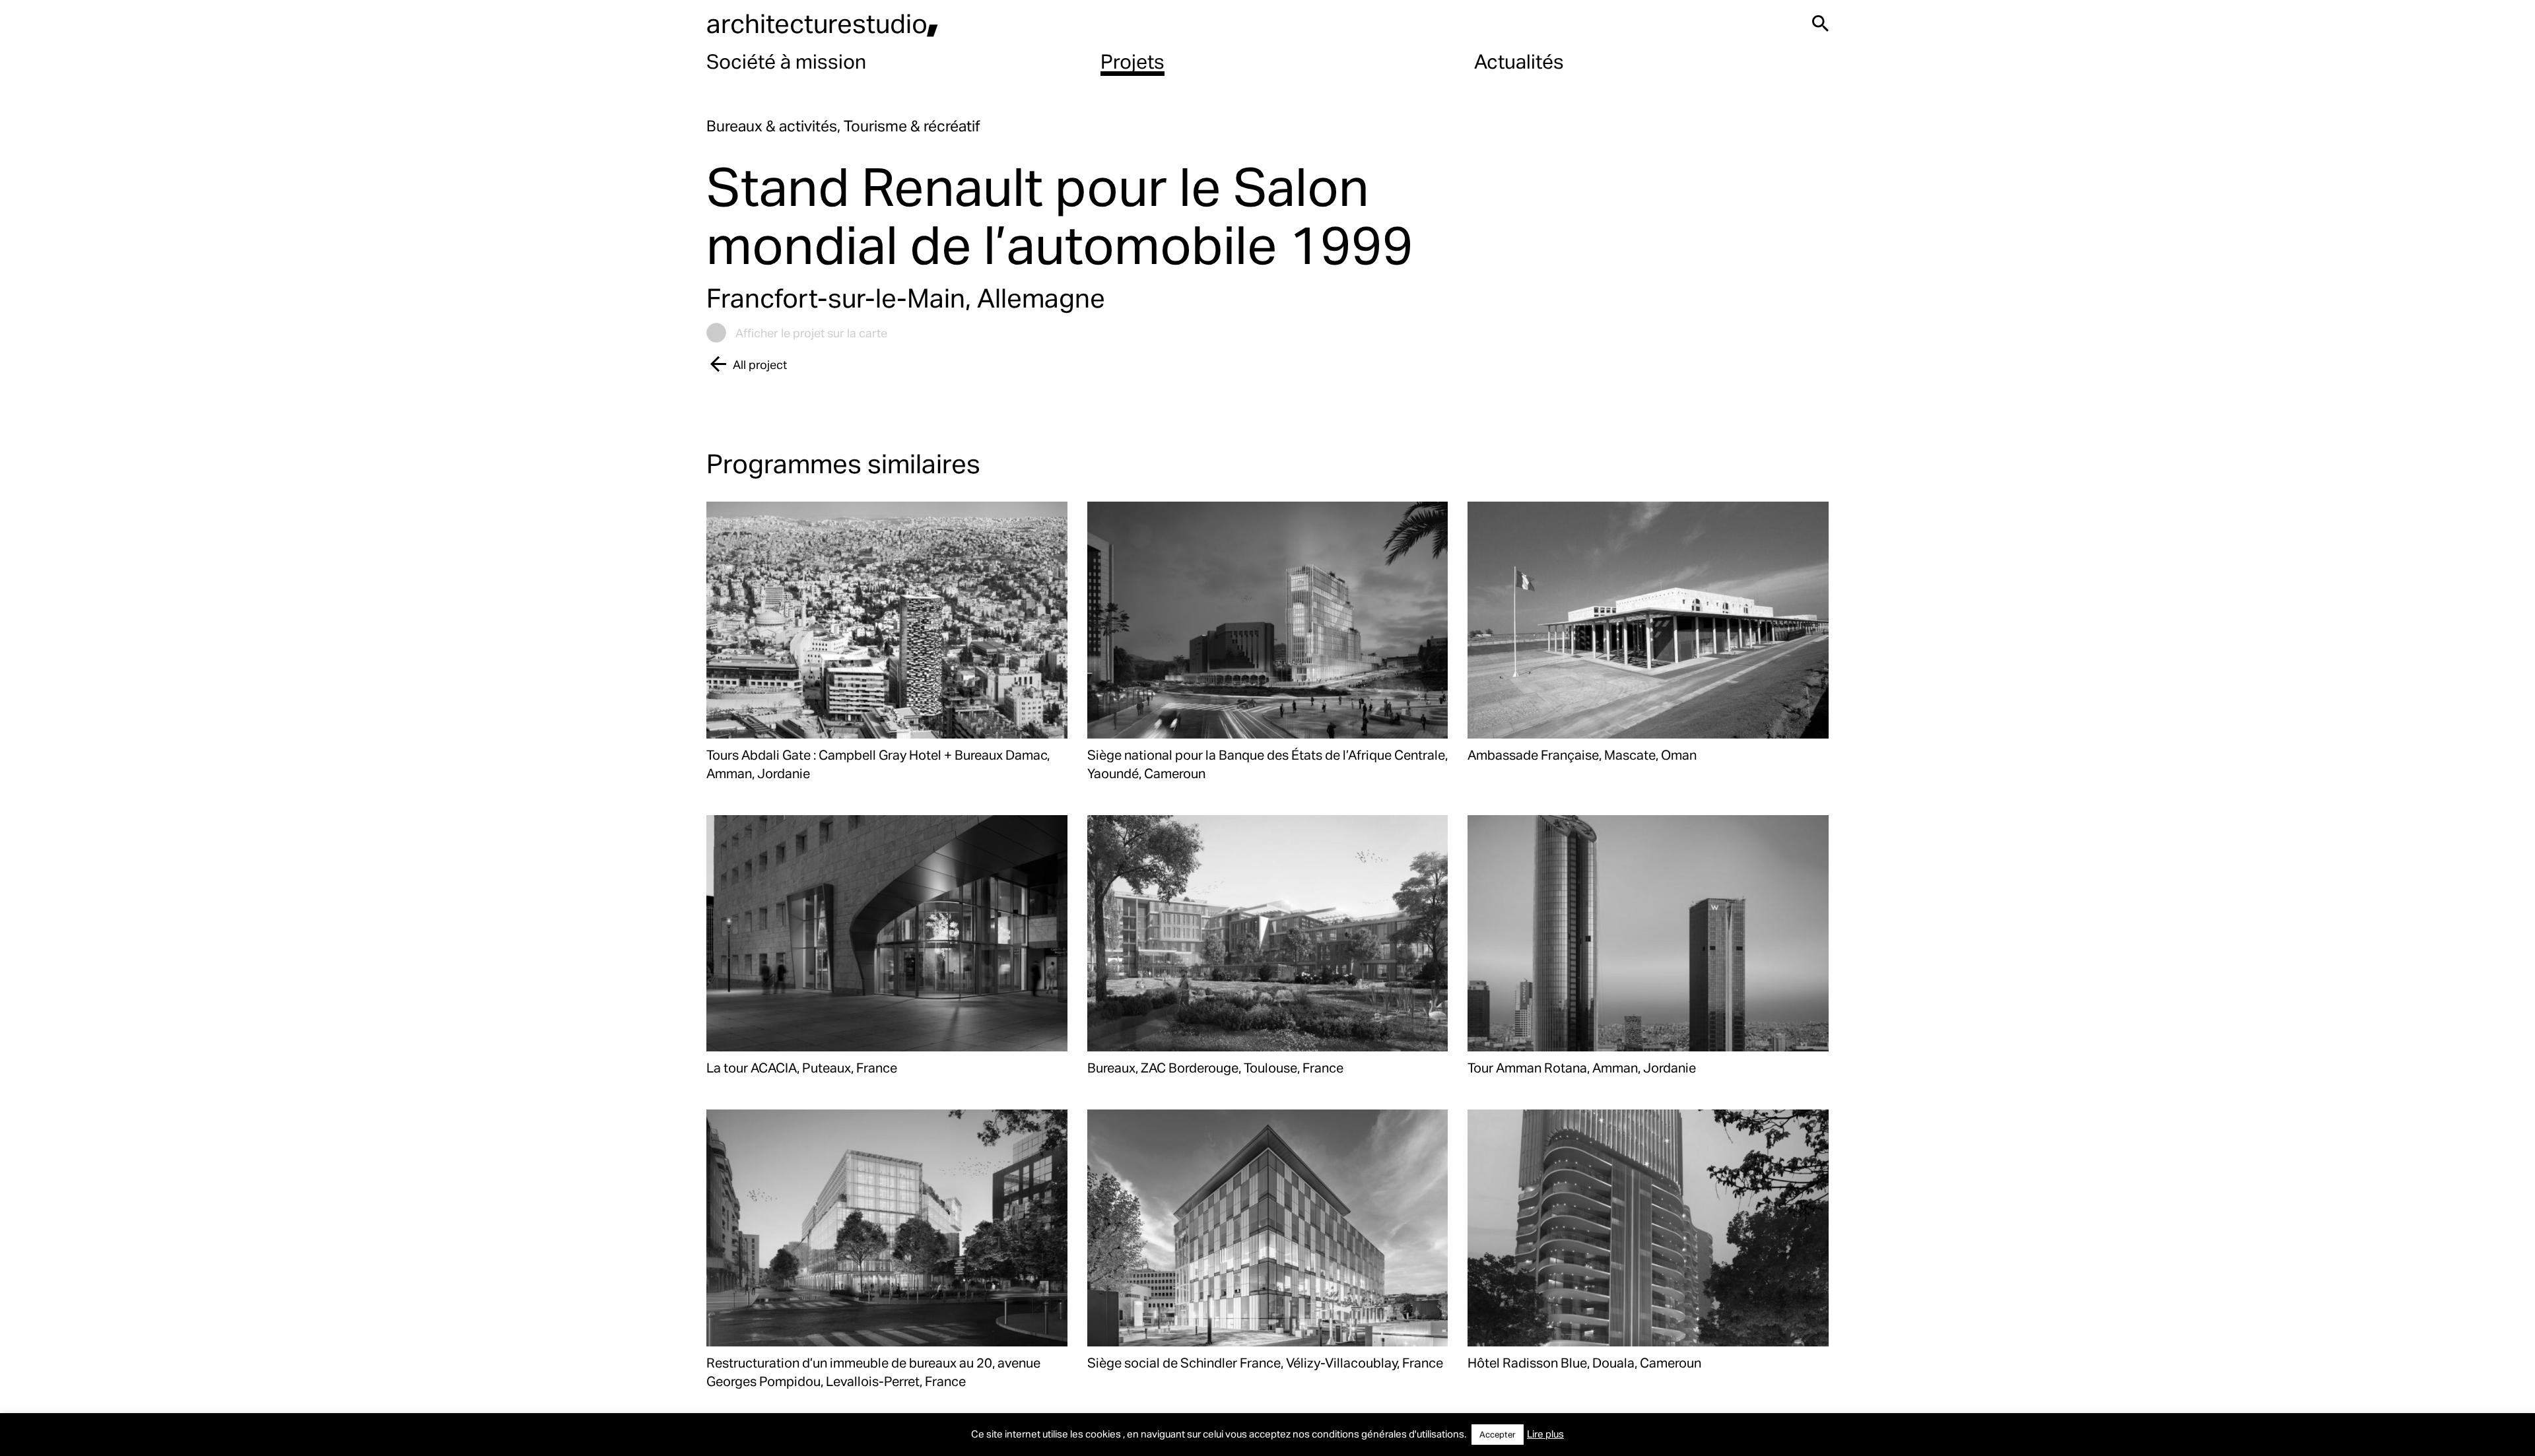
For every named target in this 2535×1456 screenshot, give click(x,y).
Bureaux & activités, (775, 126)
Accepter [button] (1498, 1434)
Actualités (1519, 61)
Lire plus (1545, 1434)
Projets (1132, 61)
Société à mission (786, 61)
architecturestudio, (823, 23)
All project (760, 364)
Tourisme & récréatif (912, 126)
